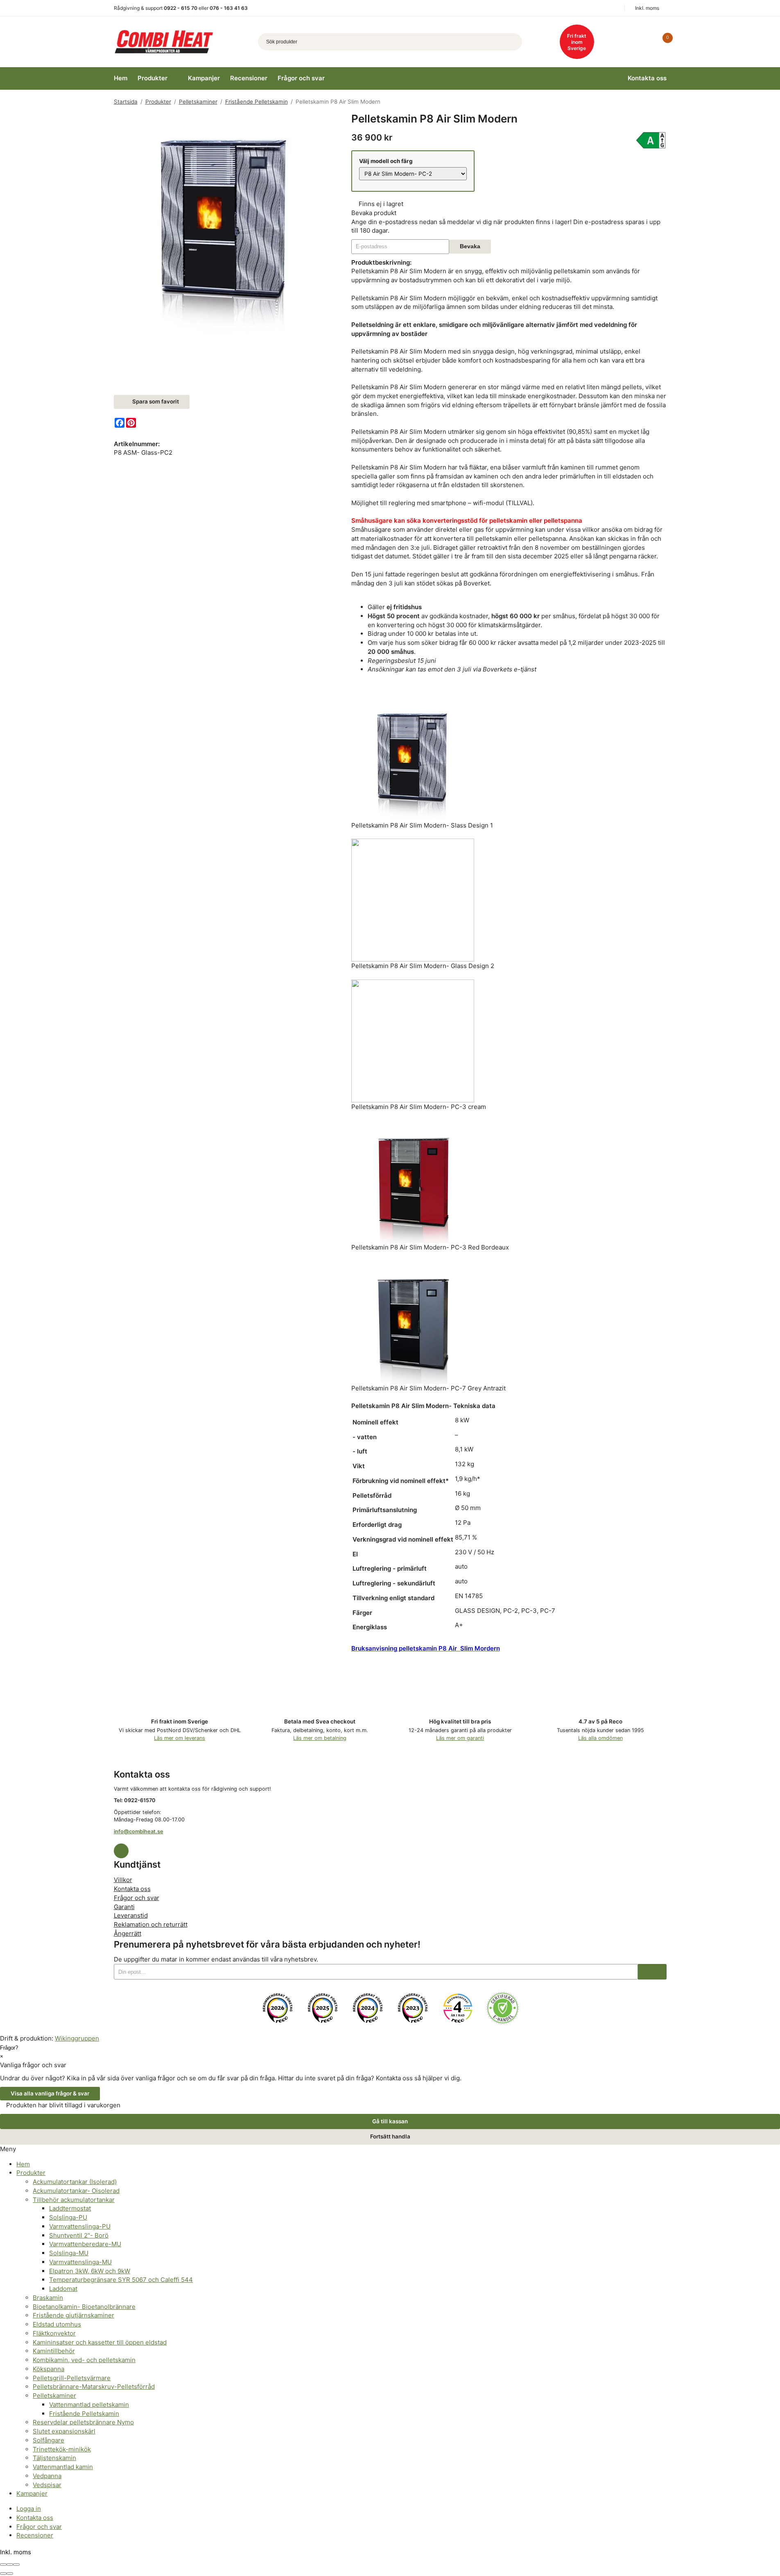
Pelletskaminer (54, 2396)
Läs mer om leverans (180, 1738)
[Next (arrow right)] (10, 2574)
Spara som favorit (154, 401)
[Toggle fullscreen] (10, 2565)
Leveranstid (131, 1915)
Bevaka (470, 246)
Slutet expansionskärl (64, 2431)
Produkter (153, 78)
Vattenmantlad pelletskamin (89, 2405)
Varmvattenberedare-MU (85, 2244)
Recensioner (249, 78)
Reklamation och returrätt (151, 1924)
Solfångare (49, 2440)
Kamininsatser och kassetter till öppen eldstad (100, 2342)
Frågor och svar (301, 78)
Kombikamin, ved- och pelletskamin (84, 2360)
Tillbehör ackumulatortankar (74, 2200)
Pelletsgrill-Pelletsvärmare (72, 2378)
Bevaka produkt (374, 213)
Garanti (124, 1907)
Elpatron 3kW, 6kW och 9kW (90, 2271)
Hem (121, 78)
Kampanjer (204, 78)
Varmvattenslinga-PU (80, 2226)
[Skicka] (652, 1972)
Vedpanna (47, 2476)
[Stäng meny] (19, 2149)
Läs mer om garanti (460, 1738)
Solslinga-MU (69, 2253)
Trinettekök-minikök (62, 2449)
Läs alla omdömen (600, 1738)
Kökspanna (49, 2369)
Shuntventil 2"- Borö (79, 2235)
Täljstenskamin (54, 2458)
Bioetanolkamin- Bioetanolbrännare (84, 2307)
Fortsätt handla (390, 2136)
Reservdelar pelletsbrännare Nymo (83, 2422)
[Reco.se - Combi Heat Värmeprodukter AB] (278, 2008)
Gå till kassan (390, 2121)
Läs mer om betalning (320, 1738)
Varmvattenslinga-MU (80, 2262)
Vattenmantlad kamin (63, 2467)
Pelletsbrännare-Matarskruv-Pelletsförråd (94, 2387)
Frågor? (9, 2048)
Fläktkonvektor (54, 2333)
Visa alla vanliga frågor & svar (50, 2093)
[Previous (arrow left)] (3, 2574)
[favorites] (645, 42)
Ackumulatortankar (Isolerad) (75, 2182)
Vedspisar (47, 2485)
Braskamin (48, 2298)
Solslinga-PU (68, 2217)
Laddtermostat (70, 2208)
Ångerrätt (128, 1933)
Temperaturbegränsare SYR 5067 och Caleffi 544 (121, 2280)
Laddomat (63, 2289)
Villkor (123, 1880)
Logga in (29, 2509)
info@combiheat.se (139, 1831)
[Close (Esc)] (3, 2565)
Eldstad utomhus (57, 2324)
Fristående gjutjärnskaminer (73, 2315)
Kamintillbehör (54, 2351)
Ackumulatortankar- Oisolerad (76, 2191)
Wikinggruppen (77, 2038)
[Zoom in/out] (16, 2565)
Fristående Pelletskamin (84, 2414)
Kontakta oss (647, 78)
